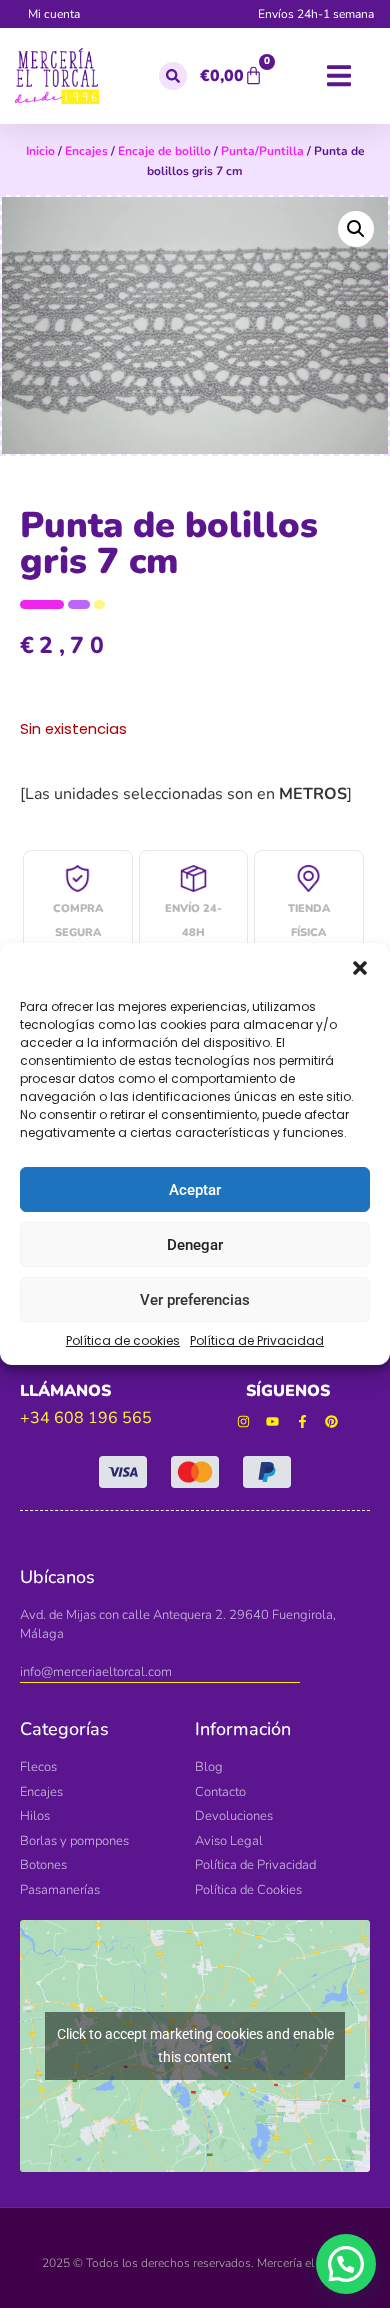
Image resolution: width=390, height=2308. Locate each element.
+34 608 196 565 (86, 1418)
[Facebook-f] (302, 1421)
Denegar (195, 1245)
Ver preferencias (195, 1300)
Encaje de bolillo (164, 151)
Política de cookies (123, 1340)
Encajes (86, 151)
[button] (360, 968)
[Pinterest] (332, 1421)
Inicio (40, 151)
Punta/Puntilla (262, 151)
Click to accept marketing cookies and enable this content (195, 2045)
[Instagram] (243, 1421)
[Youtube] (272, 1421)
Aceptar (195, 1190)
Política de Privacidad (257, 1340)
